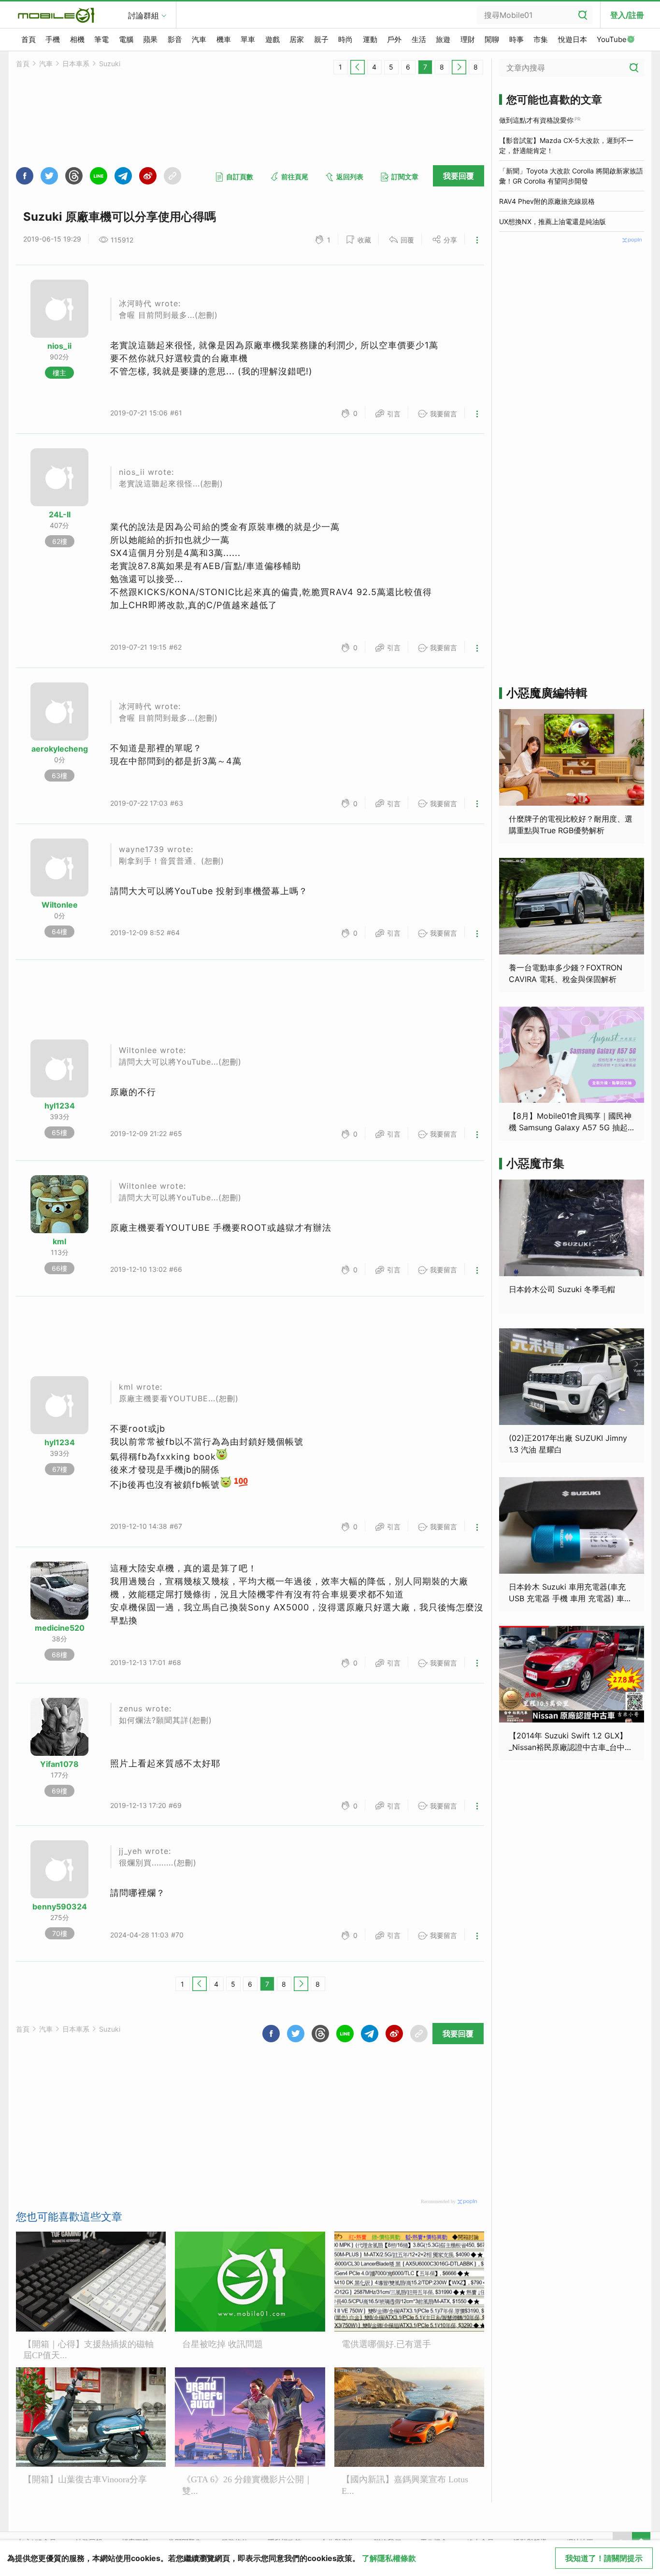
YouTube (612, 39)
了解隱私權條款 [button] (389, 2558)
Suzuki (110, 64)
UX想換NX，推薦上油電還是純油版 (552, 221)
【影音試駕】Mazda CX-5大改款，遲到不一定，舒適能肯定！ (566, 145)
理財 (468, 39)
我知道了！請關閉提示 (604, 2558)
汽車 (199, 39)
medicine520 (60, 1628)
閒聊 (492, 39)
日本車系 (76, 64)
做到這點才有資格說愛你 (536, 120)
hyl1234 (60, 1106)
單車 (248, 39)
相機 (77, 39)
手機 (53, 39)
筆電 (101, 39)
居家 (297, 39)
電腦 (126, 39)
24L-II (60, 514)
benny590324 (60, 1907)
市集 (541, 39)
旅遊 (443, 39)
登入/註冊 (627, 15)
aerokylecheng (60, 749)
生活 (419, 39)
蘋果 (150, 39)
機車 (224, 39)
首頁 (29, 39)
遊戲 (273, 39)
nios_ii (59, 346)
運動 (370, 39)
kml (59, 1241)
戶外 (394, 39)
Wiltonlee (60, 905)
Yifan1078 (59, 1764)
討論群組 (143, 15)
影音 (175, 39)
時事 (517, 39)
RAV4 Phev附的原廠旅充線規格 (547, 201)
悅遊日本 (573, 39)
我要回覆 (459, 176)
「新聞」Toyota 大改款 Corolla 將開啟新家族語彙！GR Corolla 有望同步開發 (571, 176)
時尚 (345, 39)
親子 (321, 39)
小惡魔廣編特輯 (547, 693)
